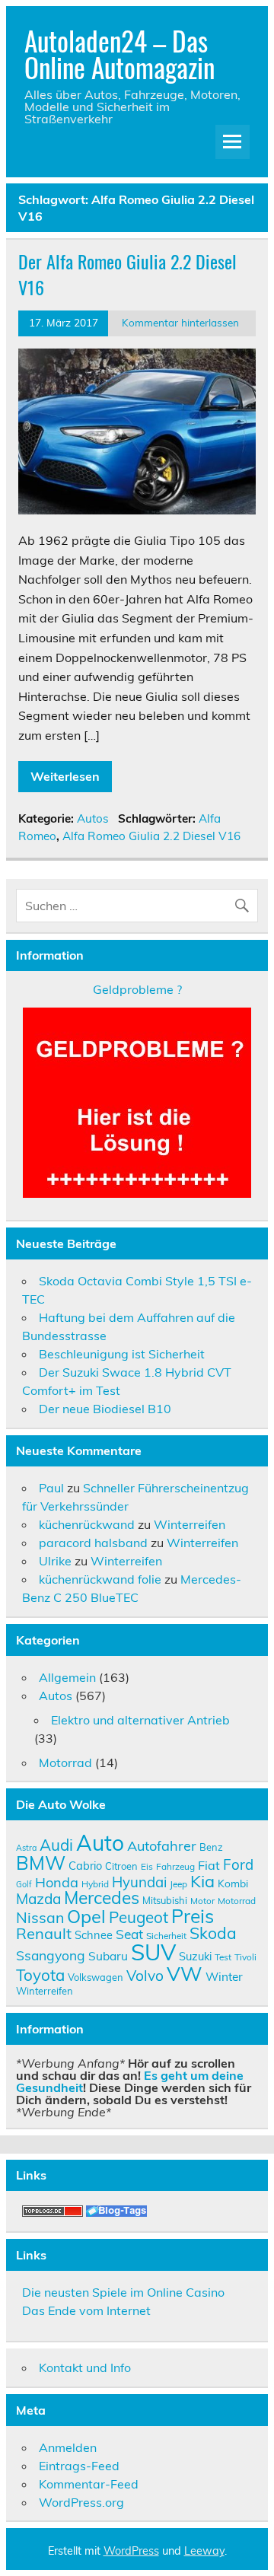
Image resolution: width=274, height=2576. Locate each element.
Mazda (38, 1899)
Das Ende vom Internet (86, 2310)
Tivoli (245, 1957)
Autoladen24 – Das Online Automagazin (119, 54)
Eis (147, 1866)
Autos (93, 818)
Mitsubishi (165, 1900)
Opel (86, 1916)
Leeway (204, 2551)
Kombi (233, 1883)
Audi (56, 1845)
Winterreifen (190, 1524)
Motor (202, 1901)
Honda (57, 1882)
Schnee (94, 1935)
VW (185, 1973)
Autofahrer (162, 1846)
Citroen (121, 1866)
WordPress (131, 2551)
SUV (153, 1952)
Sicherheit (166, 1936)
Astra (26, 1848)
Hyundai (139, 1882)
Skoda (213, 1933)
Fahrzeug (175, 1866)
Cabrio (85, 1866)
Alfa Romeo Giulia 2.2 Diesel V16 (151, 836)
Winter (224, 1976)
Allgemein (67, 1677)
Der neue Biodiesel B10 (105, 1409)
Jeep (178, 1884)
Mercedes (102, 1898)
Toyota (40, 1975)
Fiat (209, 1865)
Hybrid (95, 1884)
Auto (100, 1843)
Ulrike (55, 1561)
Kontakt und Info (85, 2367)
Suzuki (195, 1956)
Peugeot (139, 1917)
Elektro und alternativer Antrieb (140, 1720)
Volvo (145, 1976)
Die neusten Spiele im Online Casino (123, 2292)
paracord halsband (93, 1543)
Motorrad (65, 1762)
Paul (51, 1488)
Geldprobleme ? (137, 989)
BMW (41, 1863)
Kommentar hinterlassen (180, 322)
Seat (129, 1934)
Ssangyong (51, 1955)
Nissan (40, 1917)
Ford (238, 1864)
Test (223, 1957)
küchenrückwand (87, 1524)
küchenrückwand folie (100, 1579)
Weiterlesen (65, 776)
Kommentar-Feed (89, 2484)
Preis (193, 1916)
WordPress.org (81, 2502)
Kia (202, 1881)
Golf (24, 1884)
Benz (211, 1847)
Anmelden (68, 2447)
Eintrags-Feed (79, 2466)
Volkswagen (96, 1977)
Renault (44, 1933)
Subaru (108, 1956)
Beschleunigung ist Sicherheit (122, 1354)
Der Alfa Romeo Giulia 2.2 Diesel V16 (127, 274)
